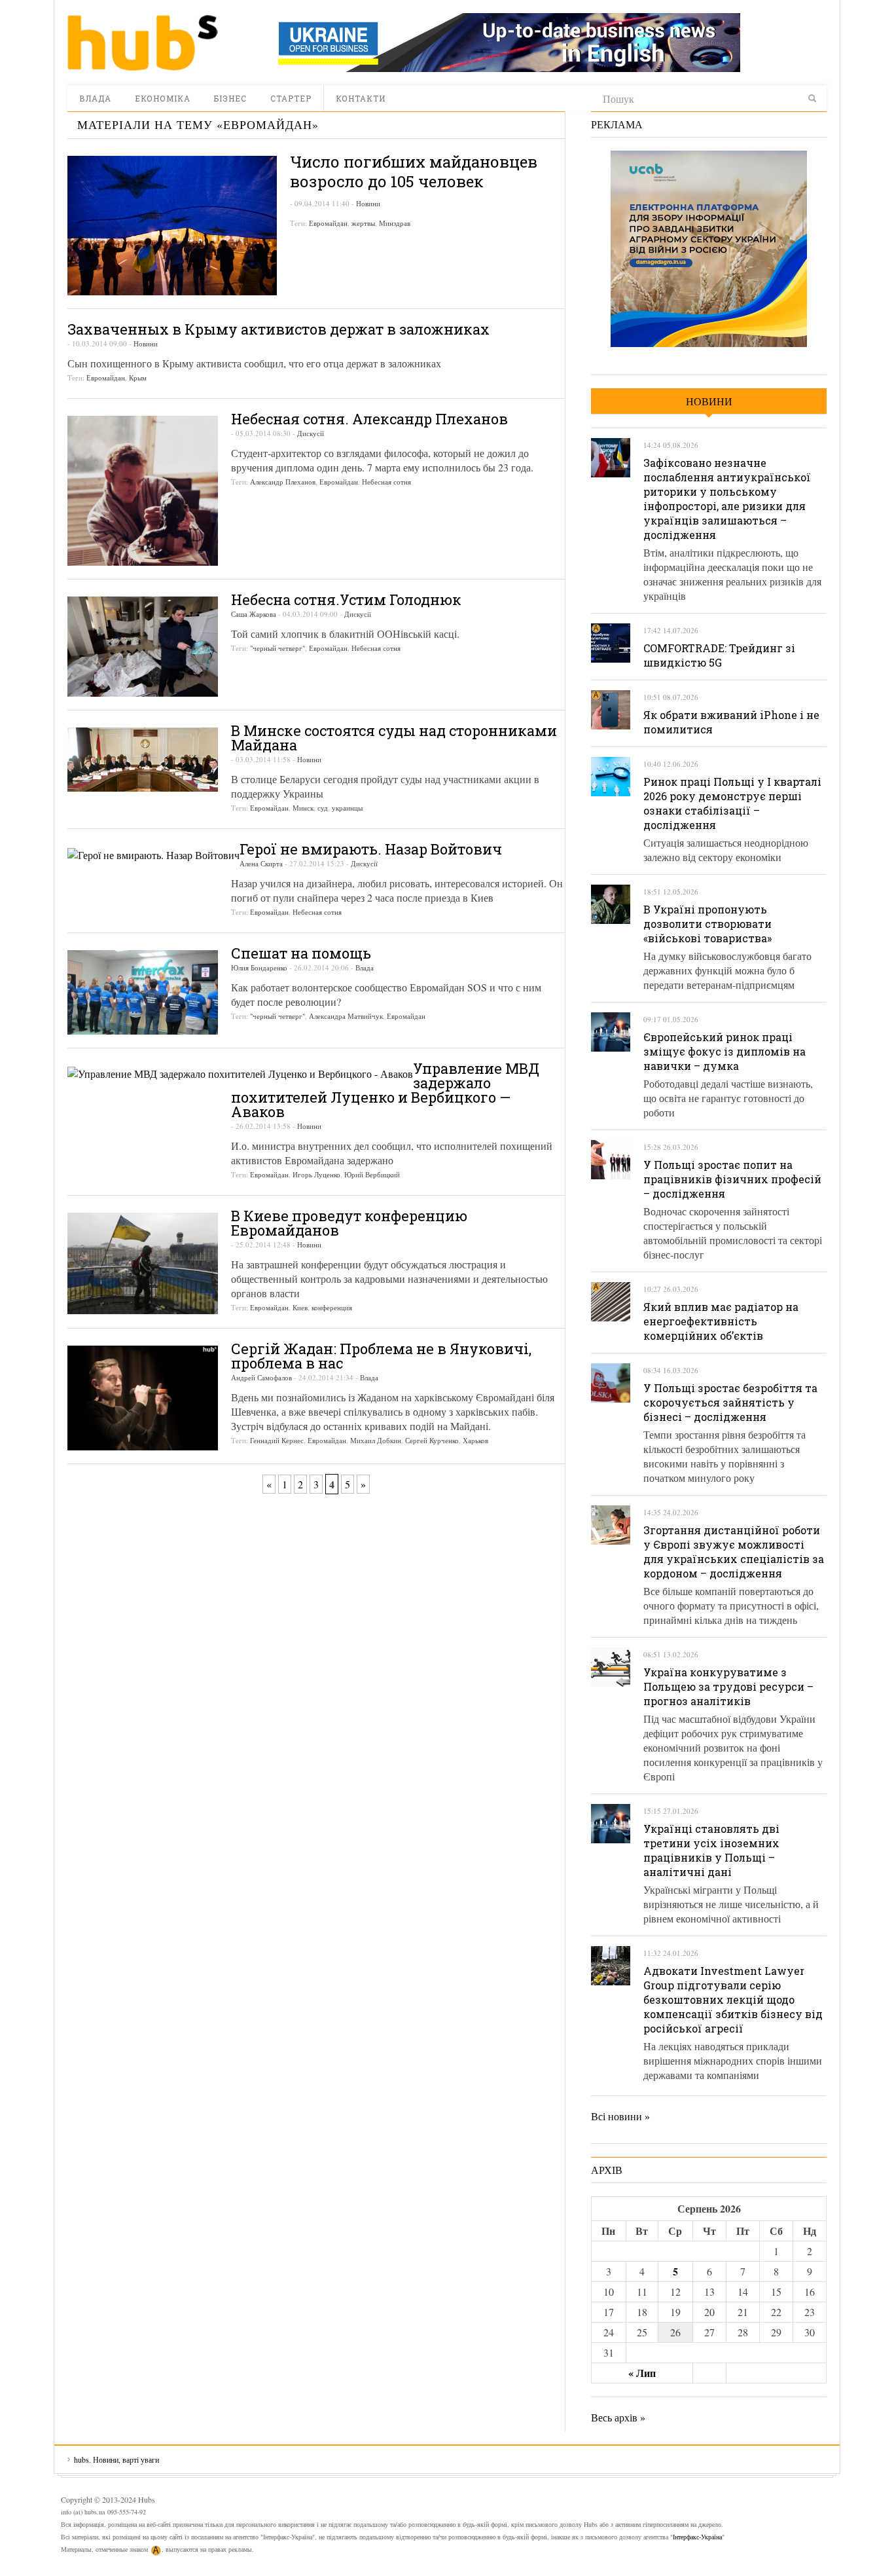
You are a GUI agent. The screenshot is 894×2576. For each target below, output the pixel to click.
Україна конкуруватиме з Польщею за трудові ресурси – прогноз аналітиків (728, 1686)
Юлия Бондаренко (259, 967)
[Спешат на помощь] (143, 992)
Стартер (291, 98)
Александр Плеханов (283, 482)
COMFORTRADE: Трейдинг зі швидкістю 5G (719, 655)
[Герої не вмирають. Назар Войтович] (153, 854)
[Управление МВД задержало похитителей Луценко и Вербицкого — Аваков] (240, 1073)
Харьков (475, 1440)
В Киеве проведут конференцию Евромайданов (349, 1223)
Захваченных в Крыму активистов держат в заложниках (278, 329)
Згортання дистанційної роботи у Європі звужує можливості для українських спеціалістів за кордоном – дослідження (734, 1552)
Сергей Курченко (432, 1440)
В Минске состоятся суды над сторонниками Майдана (394, 738)
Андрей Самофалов (261, 1377)
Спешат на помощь (301, 953)
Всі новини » (620, 2116)
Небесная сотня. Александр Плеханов (369, 419)
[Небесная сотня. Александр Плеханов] (143, 490)
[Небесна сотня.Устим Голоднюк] (143, 647)
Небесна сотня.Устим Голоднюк (346, 599)
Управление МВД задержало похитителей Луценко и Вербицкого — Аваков (385, 1090)
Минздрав (395, 223)
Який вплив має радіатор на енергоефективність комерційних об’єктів (721, 1321)
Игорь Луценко (316, 1174)
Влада (95, 98)
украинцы (347, 808)
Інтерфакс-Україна (697, 2537)
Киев (300, 1307)
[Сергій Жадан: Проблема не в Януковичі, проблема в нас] (143, 1398)
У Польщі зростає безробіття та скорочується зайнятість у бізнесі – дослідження (730, 1402)
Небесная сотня (386, 482)
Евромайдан (328, 223)
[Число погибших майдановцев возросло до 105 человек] (172, 226)
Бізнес (230, 98)
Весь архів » (618, 2417)
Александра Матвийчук (346, 1016)
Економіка (163, 98)
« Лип (642, 2373)
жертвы (363, 223)
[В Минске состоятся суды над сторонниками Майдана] (143, 760)
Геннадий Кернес (277, 1440)
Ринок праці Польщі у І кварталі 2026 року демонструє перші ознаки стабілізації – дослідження (732, 803)
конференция (332, 1307)
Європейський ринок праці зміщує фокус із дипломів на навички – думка (724, 1051)
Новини (368, 203)
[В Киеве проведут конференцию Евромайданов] (143, 1263)
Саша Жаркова (254, 614)
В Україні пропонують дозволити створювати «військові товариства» (707, 924)
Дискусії (311, 433)
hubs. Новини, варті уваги (143, 43)
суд (323, 808)
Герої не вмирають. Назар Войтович (371, 849)
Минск (303, 808)
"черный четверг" (277, 648)
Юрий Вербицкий (372, 1174)
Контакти (361, 98)
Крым (138, 377)
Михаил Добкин (376, 1440)
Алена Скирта (261, 863)
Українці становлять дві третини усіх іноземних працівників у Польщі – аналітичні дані (711, 1850)
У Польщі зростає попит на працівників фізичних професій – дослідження (732, 1179)
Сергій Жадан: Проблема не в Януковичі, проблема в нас (381, 1356)
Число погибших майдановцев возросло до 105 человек (414, 172)
